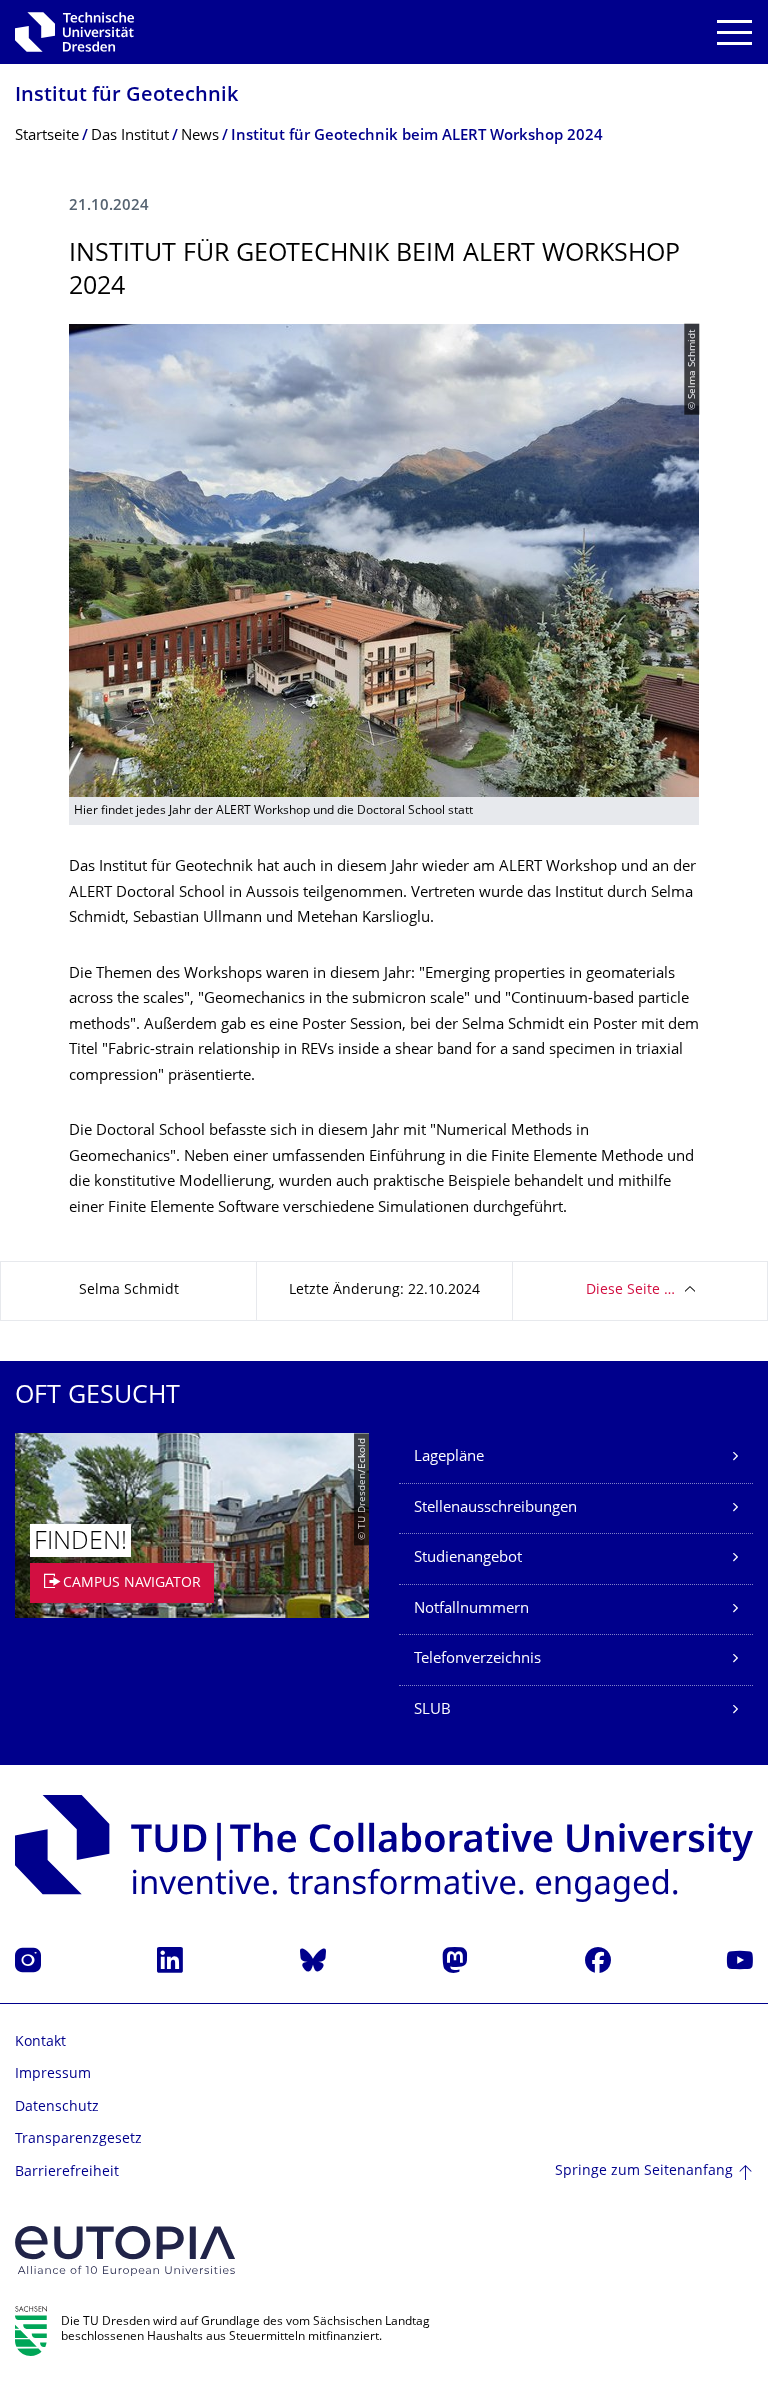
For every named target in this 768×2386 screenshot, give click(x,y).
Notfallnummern (471, 1609)
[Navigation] (734, 32)
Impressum (53, 2074)
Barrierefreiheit (67, 2172)
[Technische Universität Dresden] (74, 32)
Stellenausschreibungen (495, 1508)
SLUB (432, 1710)
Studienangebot (468, 1558)
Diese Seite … (630, 1290)
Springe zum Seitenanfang (644, 2171)
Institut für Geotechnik (126, 96)
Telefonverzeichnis (477, 1659)
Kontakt (40, 2042)
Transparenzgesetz (78, 2139)
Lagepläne (449, 1457)
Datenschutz (57, 2107)
